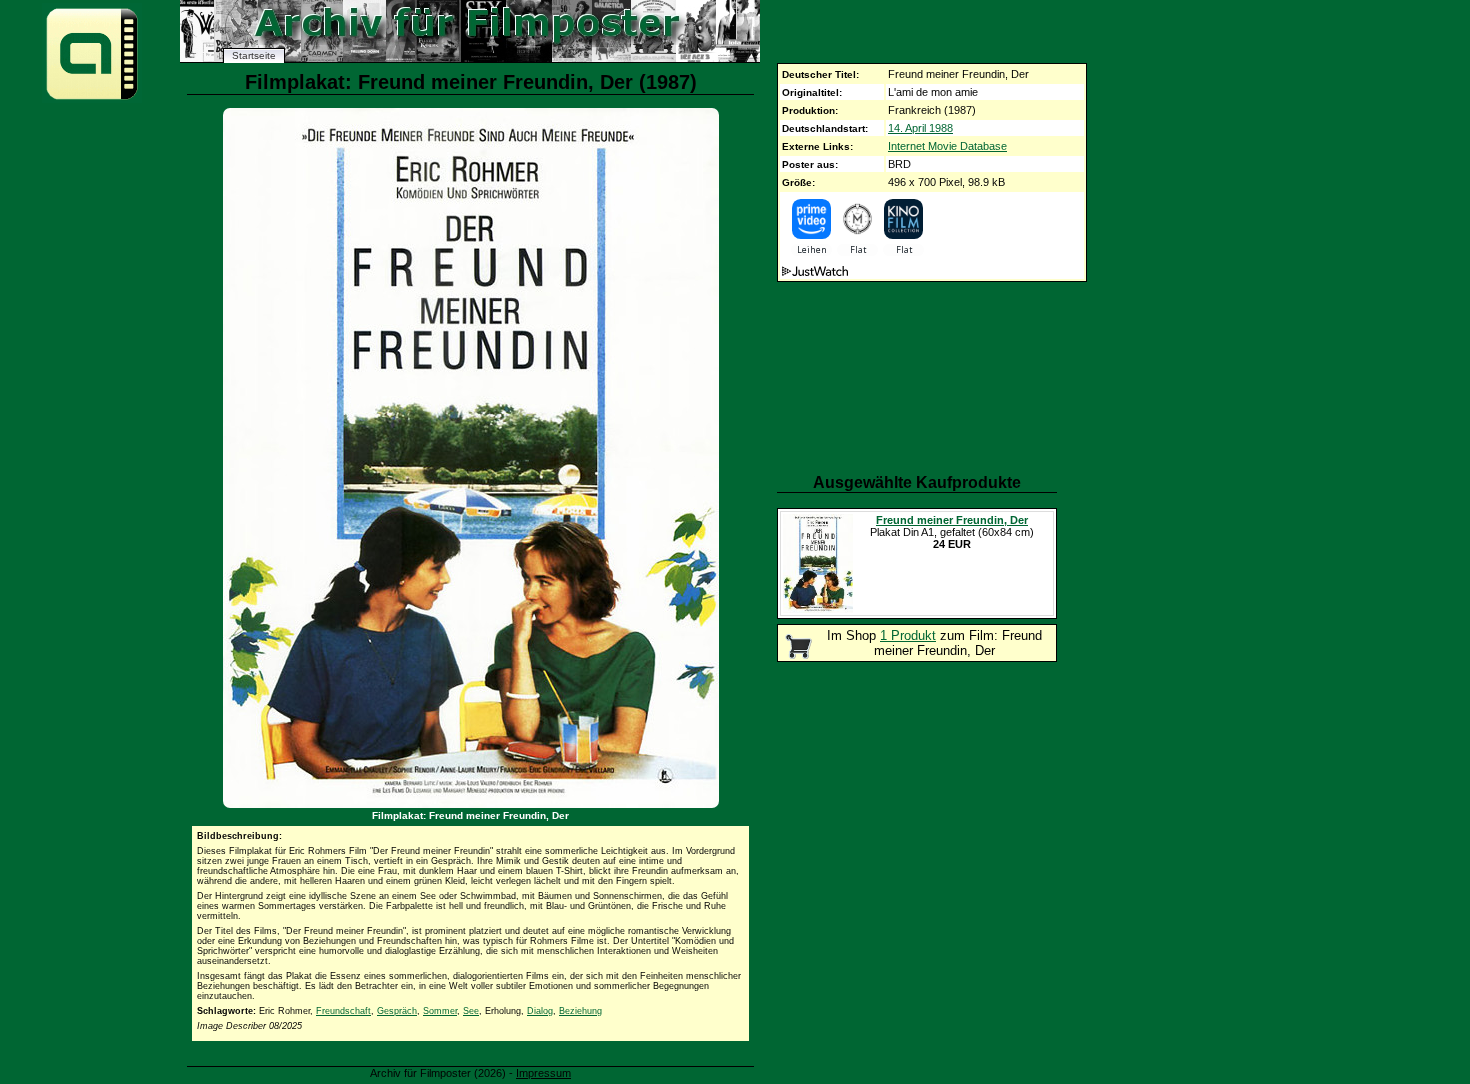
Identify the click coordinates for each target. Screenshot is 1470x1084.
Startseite (254, 55)
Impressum (543, 1073)
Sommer (440, 1011)
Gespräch (397, 1011)
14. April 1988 (920, 128)
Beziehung (580, 1011)
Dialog (540, 1011)
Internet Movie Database (947, 146)
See (471, 1011)
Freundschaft (343, 1011)
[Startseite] (92, 98)
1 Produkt (908, 635)
